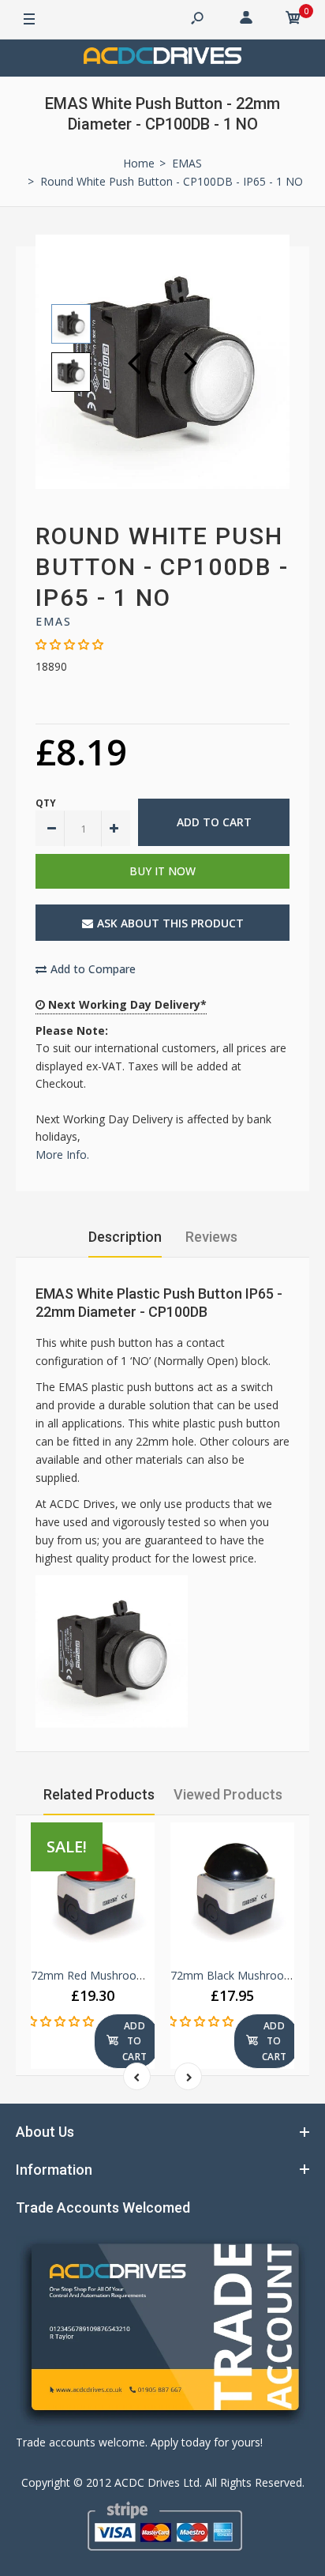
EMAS (54, 621)
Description (125, 1237)
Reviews (211, 1237)
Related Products (99, 1794)
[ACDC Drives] (162, 58)
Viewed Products (228, 1794)
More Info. (62, 1154)
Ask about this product (170, 923)
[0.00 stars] (69, 644)
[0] (293, 20)
